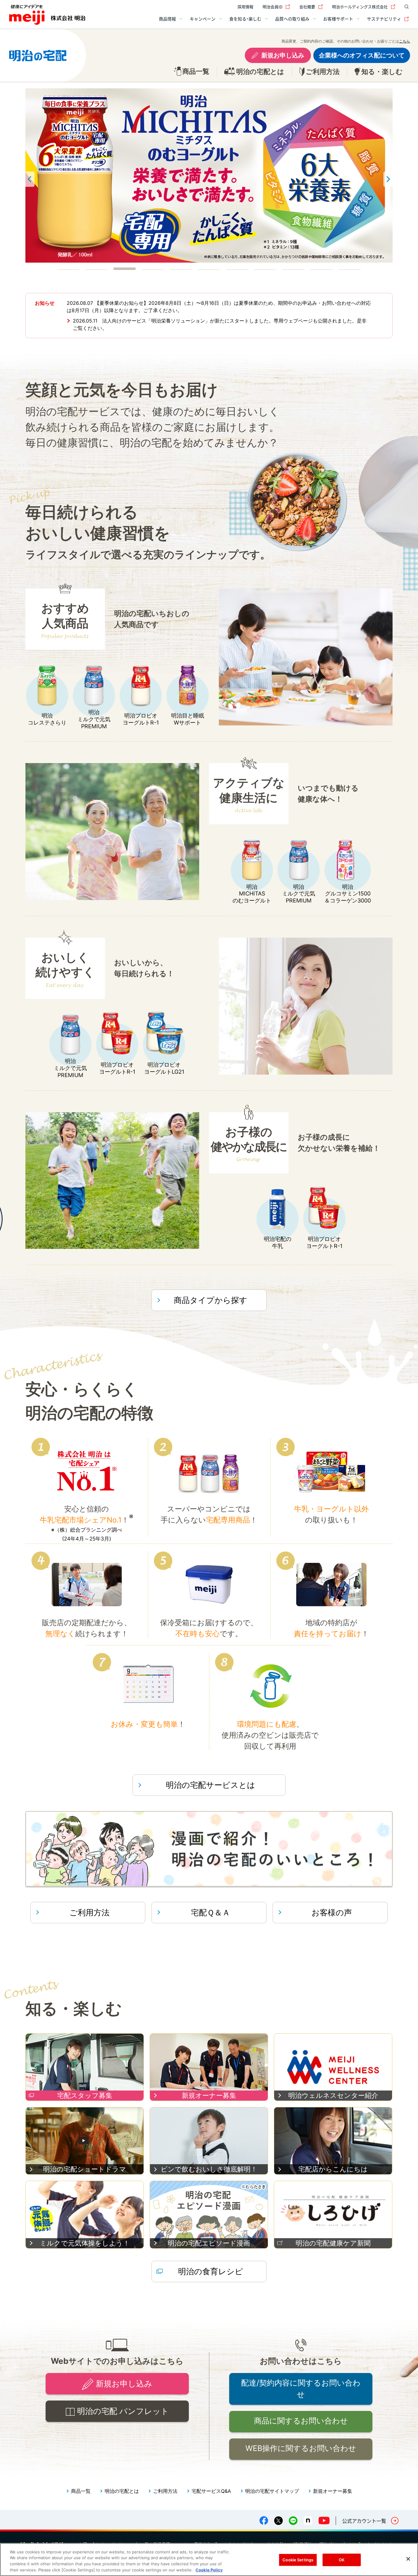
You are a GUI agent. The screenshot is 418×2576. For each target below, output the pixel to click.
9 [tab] (293, 268)
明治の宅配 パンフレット (123, 2411)
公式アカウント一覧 (364, 2521)
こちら (405, 41)
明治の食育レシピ (211, 2271)
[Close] (408, 2559)
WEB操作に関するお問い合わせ (301, 2448)
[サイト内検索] (405, 7)
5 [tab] (181, 268)
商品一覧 (81, 2491)
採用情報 (245, 7)
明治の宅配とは (122, 2491)
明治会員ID (272, 7)
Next (388, 179)
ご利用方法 (90, 1912)
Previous (30, 179)
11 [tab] (350, 268)
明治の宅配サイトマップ (272, 2491)
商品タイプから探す (211, 1300)
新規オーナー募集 (333, 2491)
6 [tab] (209, 268)
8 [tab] (265, 268)
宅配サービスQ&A (211, 2491)
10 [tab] (322, 268)
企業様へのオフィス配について (362, 55)
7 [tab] (237, 268)
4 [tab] (153, 268)
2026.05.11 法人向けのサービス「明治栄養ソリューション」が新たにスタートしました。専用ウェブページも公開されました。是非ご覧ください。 (220, 324)
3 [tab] (125, 268)
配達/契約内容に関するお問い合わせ (301, 2389)
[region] (209, 2559)
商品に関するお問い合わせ (301, 2421)
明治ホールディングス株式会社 (360, 7)
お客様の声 (332, 1912)
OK (342, 2560)
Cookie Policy (209, 2570)
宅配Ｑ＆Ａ (211, 1912)
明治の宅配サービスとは (211, 1785)
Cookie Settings (298, 2560)
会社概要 (307, 7)
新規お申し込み (283, 55)
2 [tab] (96, 268)
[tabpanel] (209, 175)
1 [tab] (68, 268)
